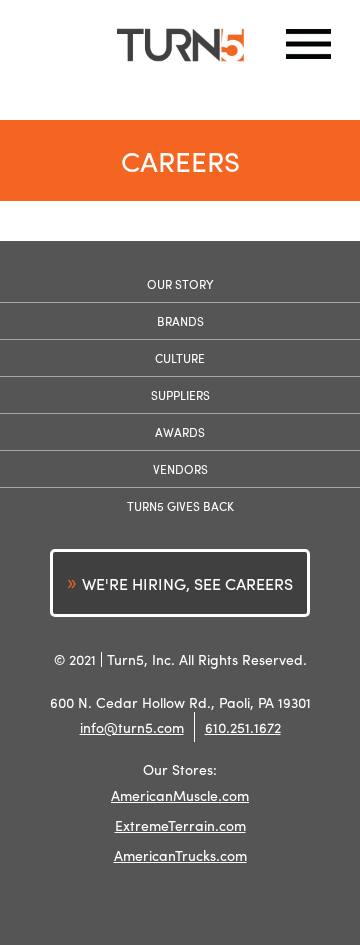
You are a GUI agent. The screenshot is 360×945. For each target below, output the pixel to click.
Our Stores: (180, 769)
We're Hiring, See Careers (187, 583)
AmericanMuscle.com (180, 795)
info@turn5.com (132, 727)
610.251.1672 (243, 727)
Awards (180, 432)
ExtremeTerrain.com (180, 825)
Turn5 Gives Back (180, 506)
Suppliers (180, 395)
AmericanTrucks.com (180, 855)
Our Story (180, 284)
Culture (180, 358)
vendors (180, 469)
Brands (180, 321)
